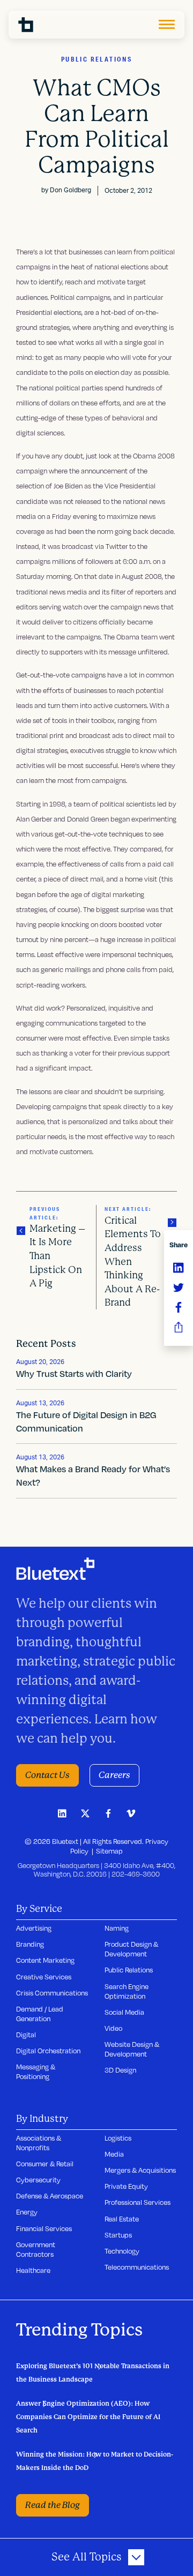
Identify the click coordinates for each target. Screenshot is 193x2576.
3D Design (120, 2070)
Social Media (124, 2012)
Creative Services (44, 1977)
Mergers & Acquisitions (140, 2170)
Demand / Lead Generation (40, 2014)
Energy (27, 2212)
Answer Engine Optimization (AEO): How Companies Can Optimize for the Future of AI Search (88, 2417)
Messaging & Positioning (36, 2072)
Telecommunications (137, 2267)
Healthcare (33, 2270)
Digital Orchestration (48, 2051)
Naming (117, 1928)
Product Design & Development (131, 1949)
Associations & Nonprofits (39, 2143)
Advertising (34, 1928)
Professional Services (138, 2202)
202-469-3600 (136, 1874)
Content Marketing (45, 1960)
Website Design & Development (132, 2049)
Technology (122, 2251)
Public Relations (129, 1970)
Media (114, 2154)
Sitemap (109, 1851)
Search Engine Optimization (127, 1991)
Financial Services (44, 2228)
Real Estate (122, 2219)
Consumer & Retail (45, 2164)
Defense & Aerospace (50, 2196)
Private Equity (126, 2186)
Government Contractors (36, 2249)
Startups (118, 2235)
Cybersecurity (38, 2180)
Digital (26, 2035)
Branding (30, 1944)
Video (113, 2028)
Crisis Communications (52, 1993)
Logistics (118, 2138)
